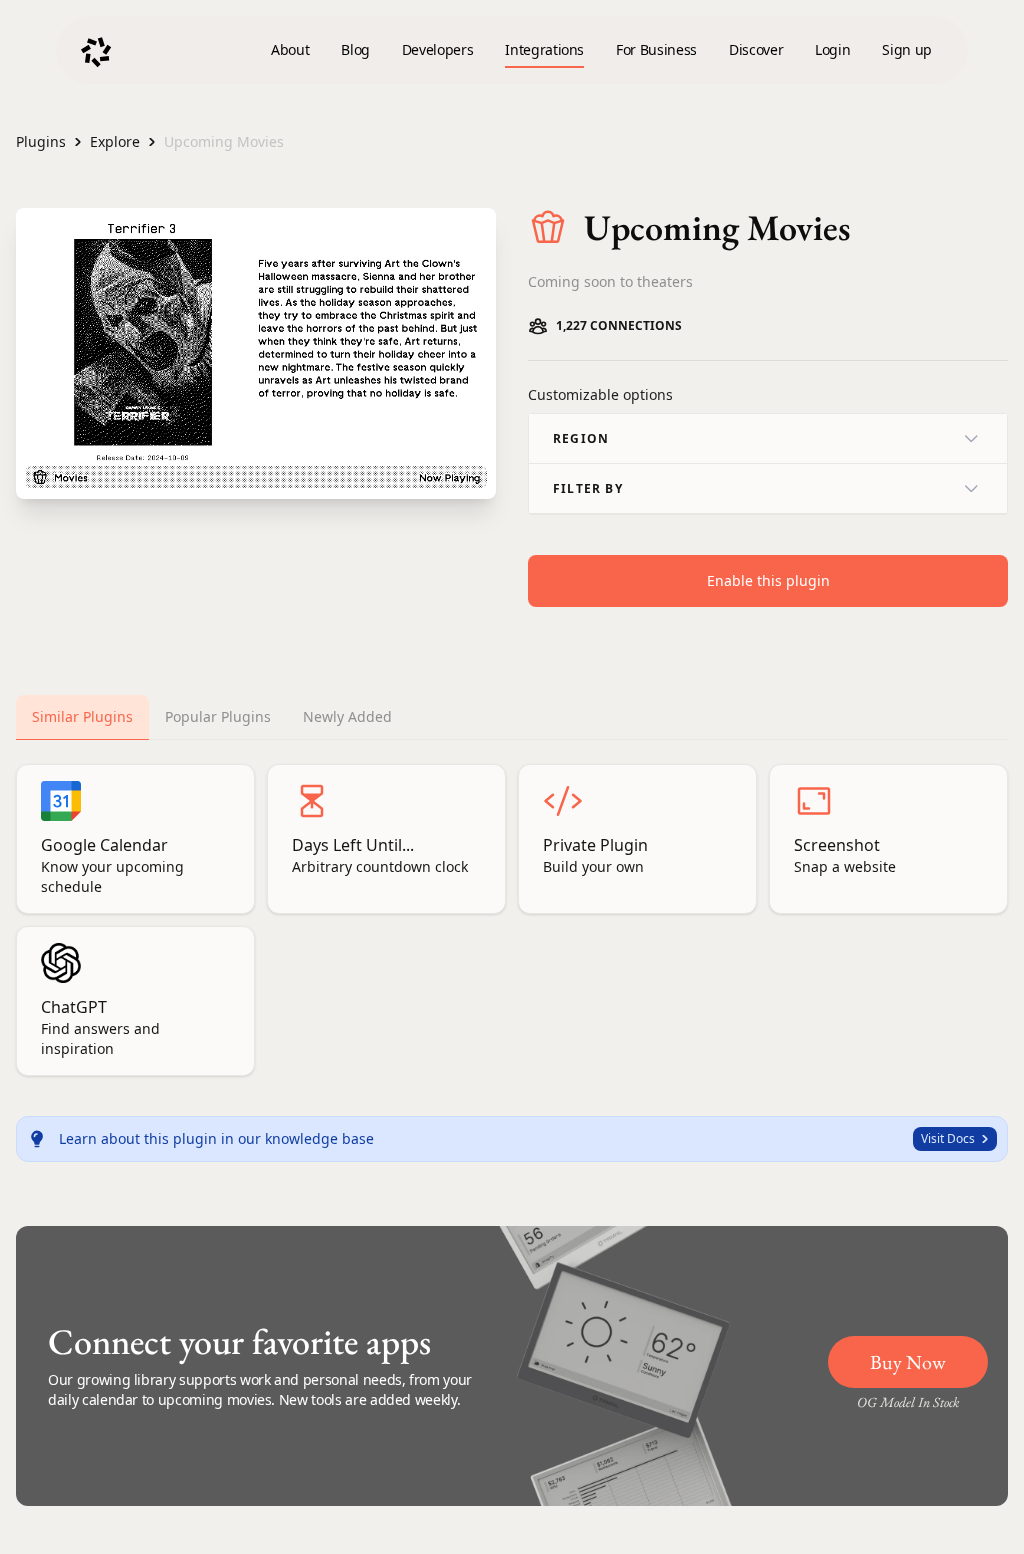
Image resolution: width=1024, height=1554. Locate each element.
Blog (355, 49)
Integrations (544, 49)
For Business (656, 49)
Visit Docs (948, 1138)
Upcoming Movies (224, 141)
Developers (438, 49)
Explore (115, 141)
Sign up (907, 49)
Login (832, 49)
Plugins (41, 141)
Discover (756, 49)
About (290, 49)
